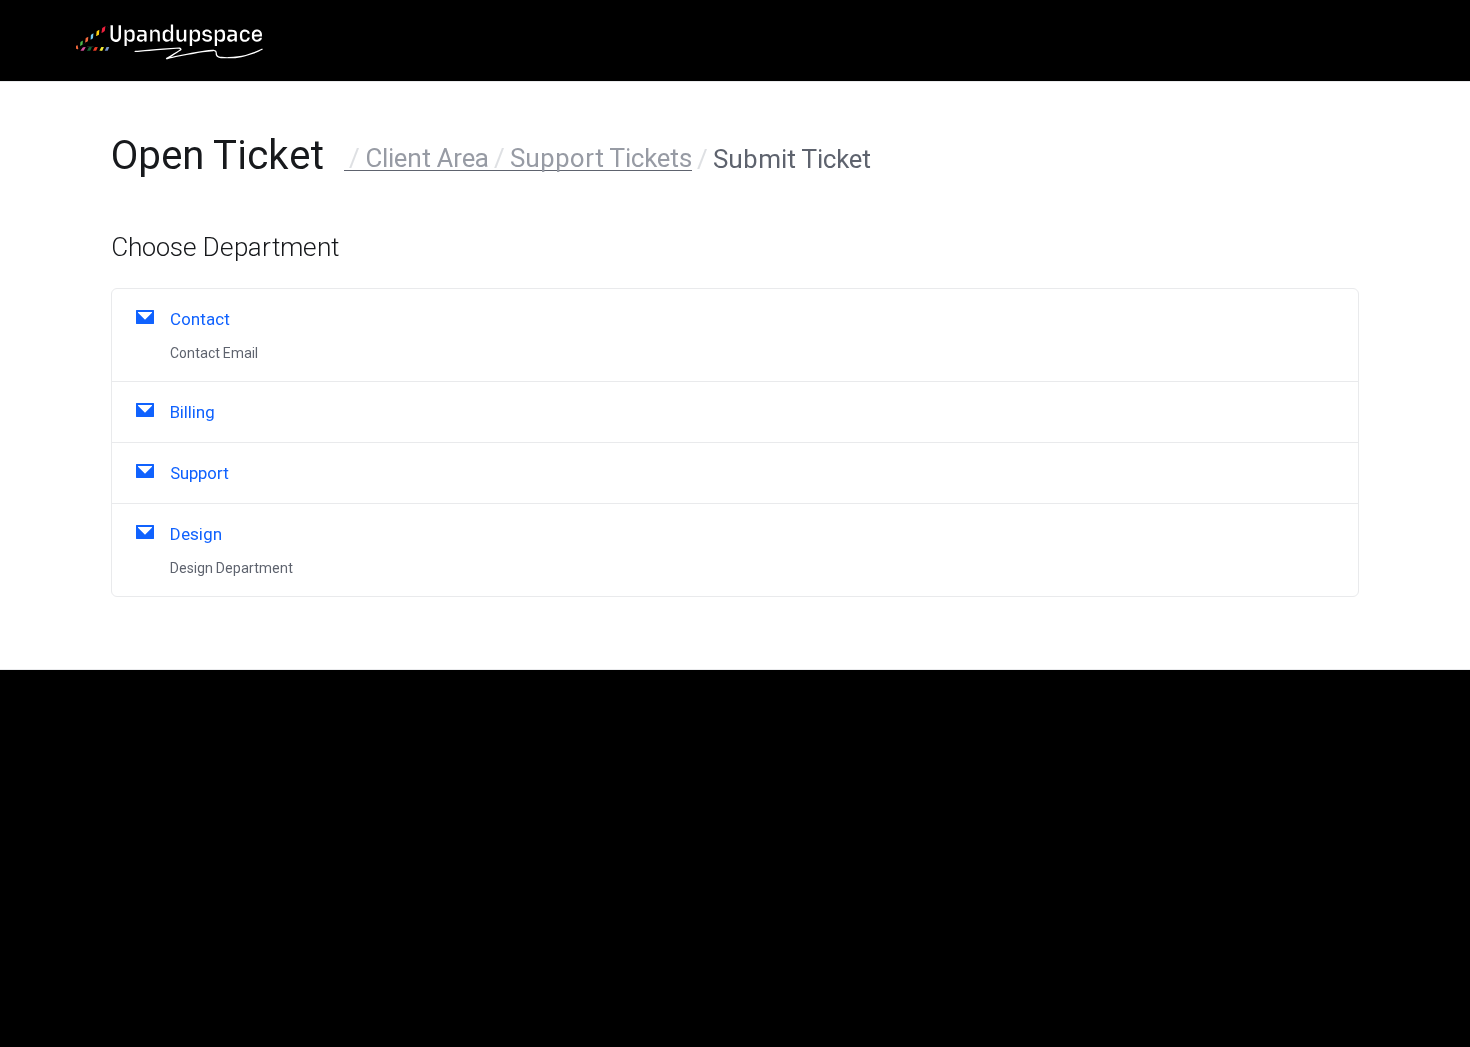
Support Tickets (601, 158)
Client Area (427, 158)
